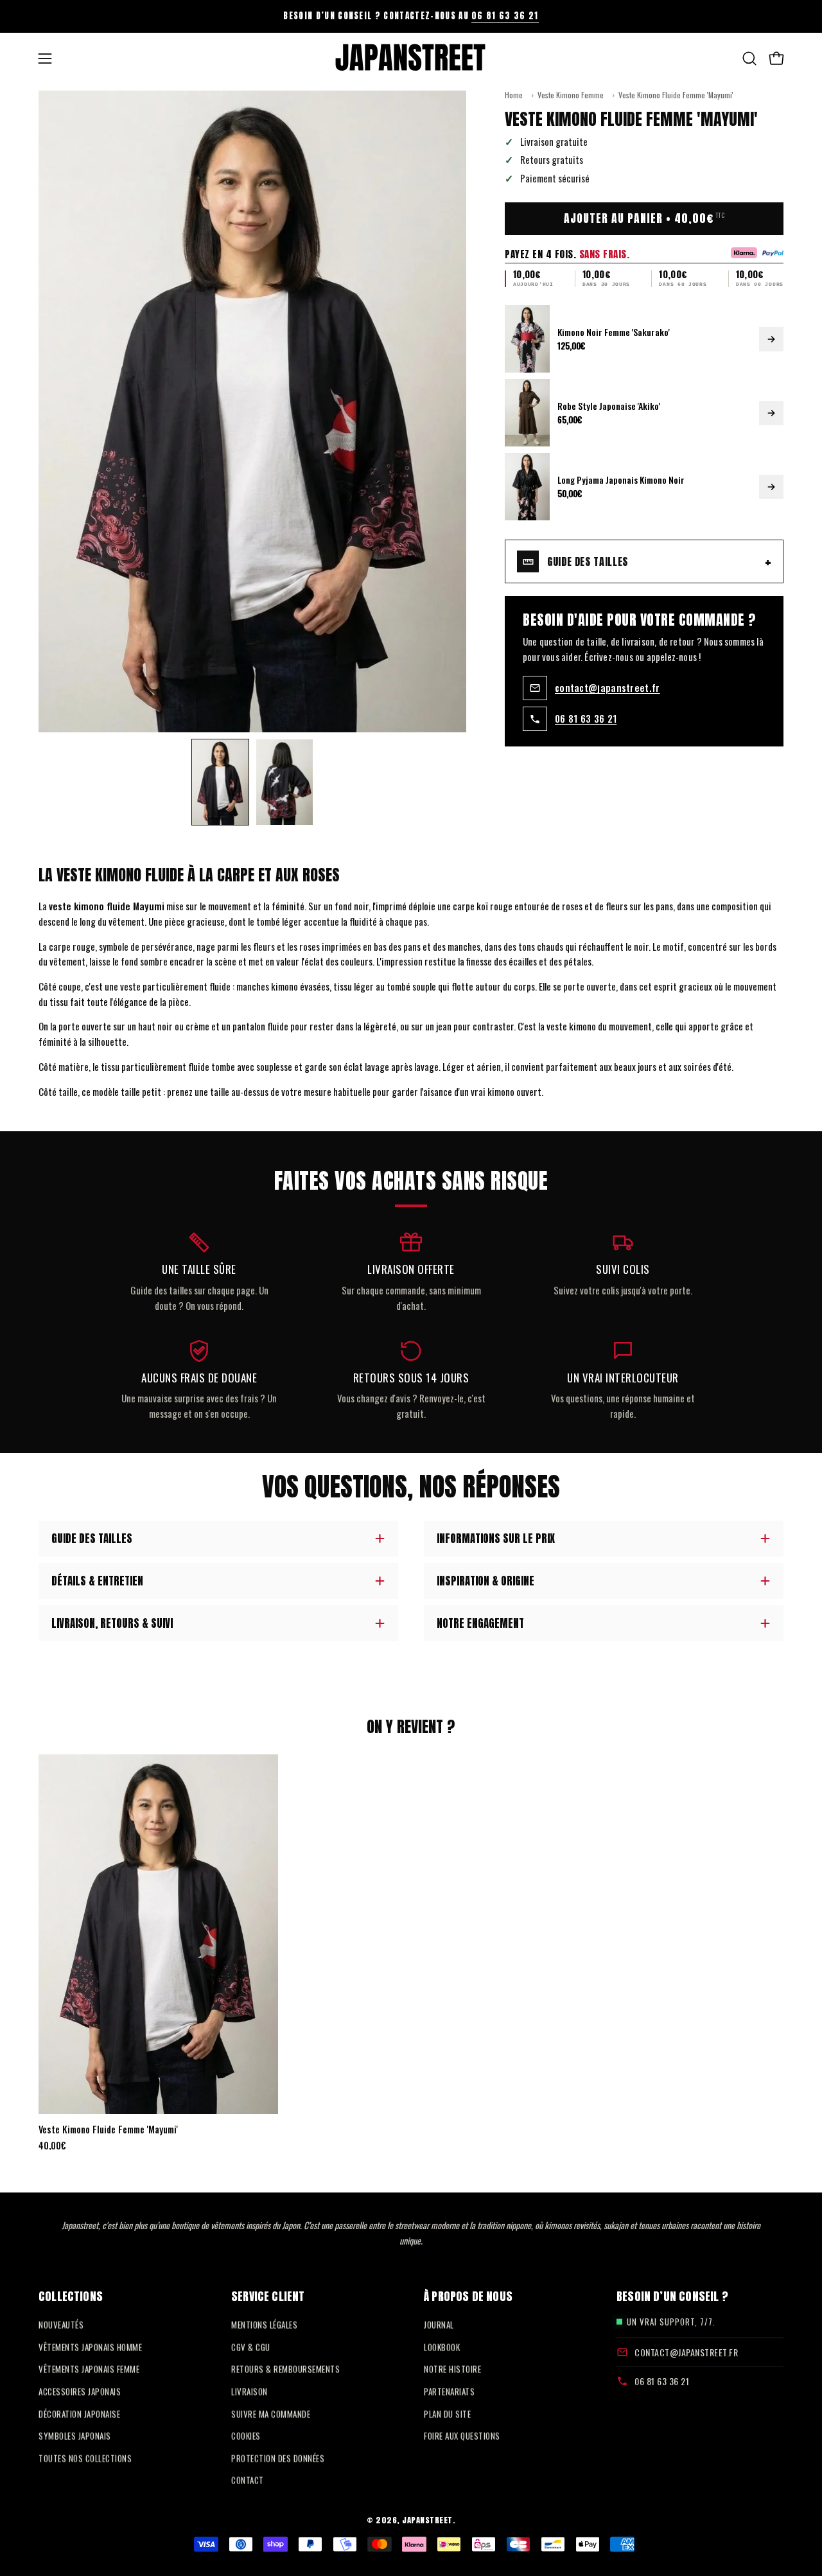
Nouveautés (61, 2324)
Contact (248, 2480)
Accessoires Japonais (80, 2391)
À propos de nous (468, 2296)
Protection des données (278, 2458)
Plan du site (447, 2413)
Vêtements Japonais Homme (90, 2347)
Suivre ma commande (271, 2413)
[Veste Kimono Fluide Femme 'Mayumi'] (220, 782)
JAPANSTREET (427, 2520)
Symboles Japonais (75, 2435)
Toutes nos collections (85, 2458)
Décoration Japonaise (79, 2413)
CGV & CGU (251, 2347)
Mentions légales (264, 2324)
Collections (71, 2296)
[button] (749, 58)
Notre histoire (452, 2369)
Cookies (246, 2435)
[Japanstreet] (411, 58)
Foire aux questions (462, 2435)
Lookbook (442, 2347)
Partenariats (449, 2391)
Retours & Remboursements (285, 2369)
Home (514, 95)
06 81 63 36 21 (505, 16)
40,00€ (52, 2146)
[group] (411, 16)
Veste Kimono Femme (571, 95)
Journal (439, 2324)
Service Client (268, 2296)
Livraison (249, 2391)
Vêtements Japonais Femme (89, 2369)
